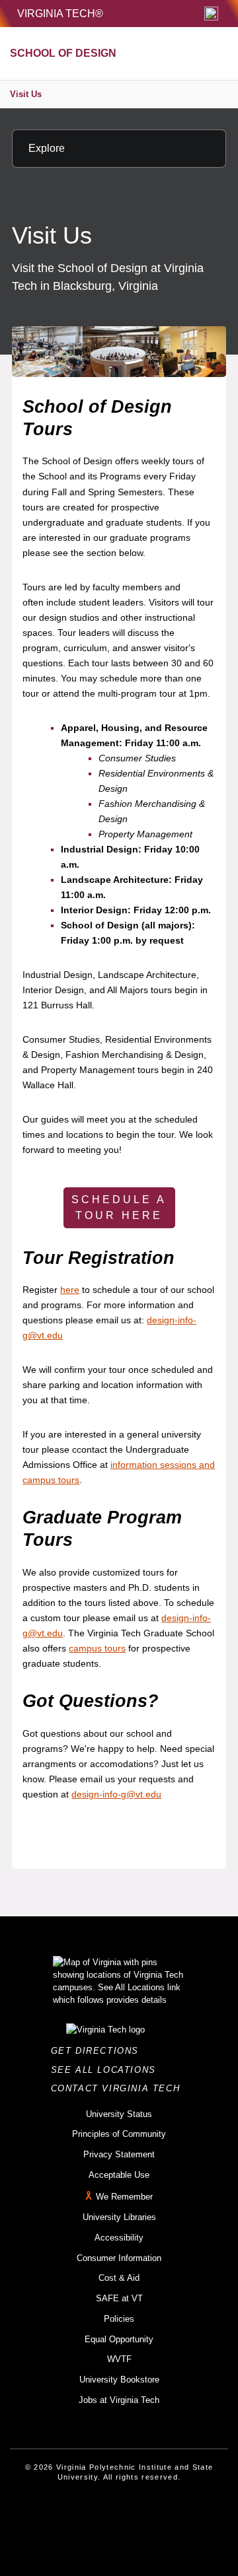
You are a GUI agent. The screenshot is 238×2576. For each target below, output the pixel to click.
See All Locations (107, 2070)
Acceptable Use (119, 2175)
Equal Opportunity (119, 2339)
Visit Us (26, 94)
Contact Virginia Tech (119, 2088)
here (70, 1290)
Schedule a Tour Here (119, 1207)
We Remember (124, 2197)
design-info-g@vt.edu (116, 1794)
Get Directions (99, 2051)
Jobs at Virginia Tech (119, 2400)
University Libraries (119, 2217)
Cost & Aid (119, 2278)
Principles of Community (119, 2134)
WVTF (119, 2359)
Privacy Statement (119, 2154)
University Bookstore (119, 2380)
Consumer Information (119, 2258)
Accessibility (119, 2238)
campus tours (97, 1648)
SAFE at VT (119, 2298)
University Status (119, 2114)
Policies (119, 2319)
